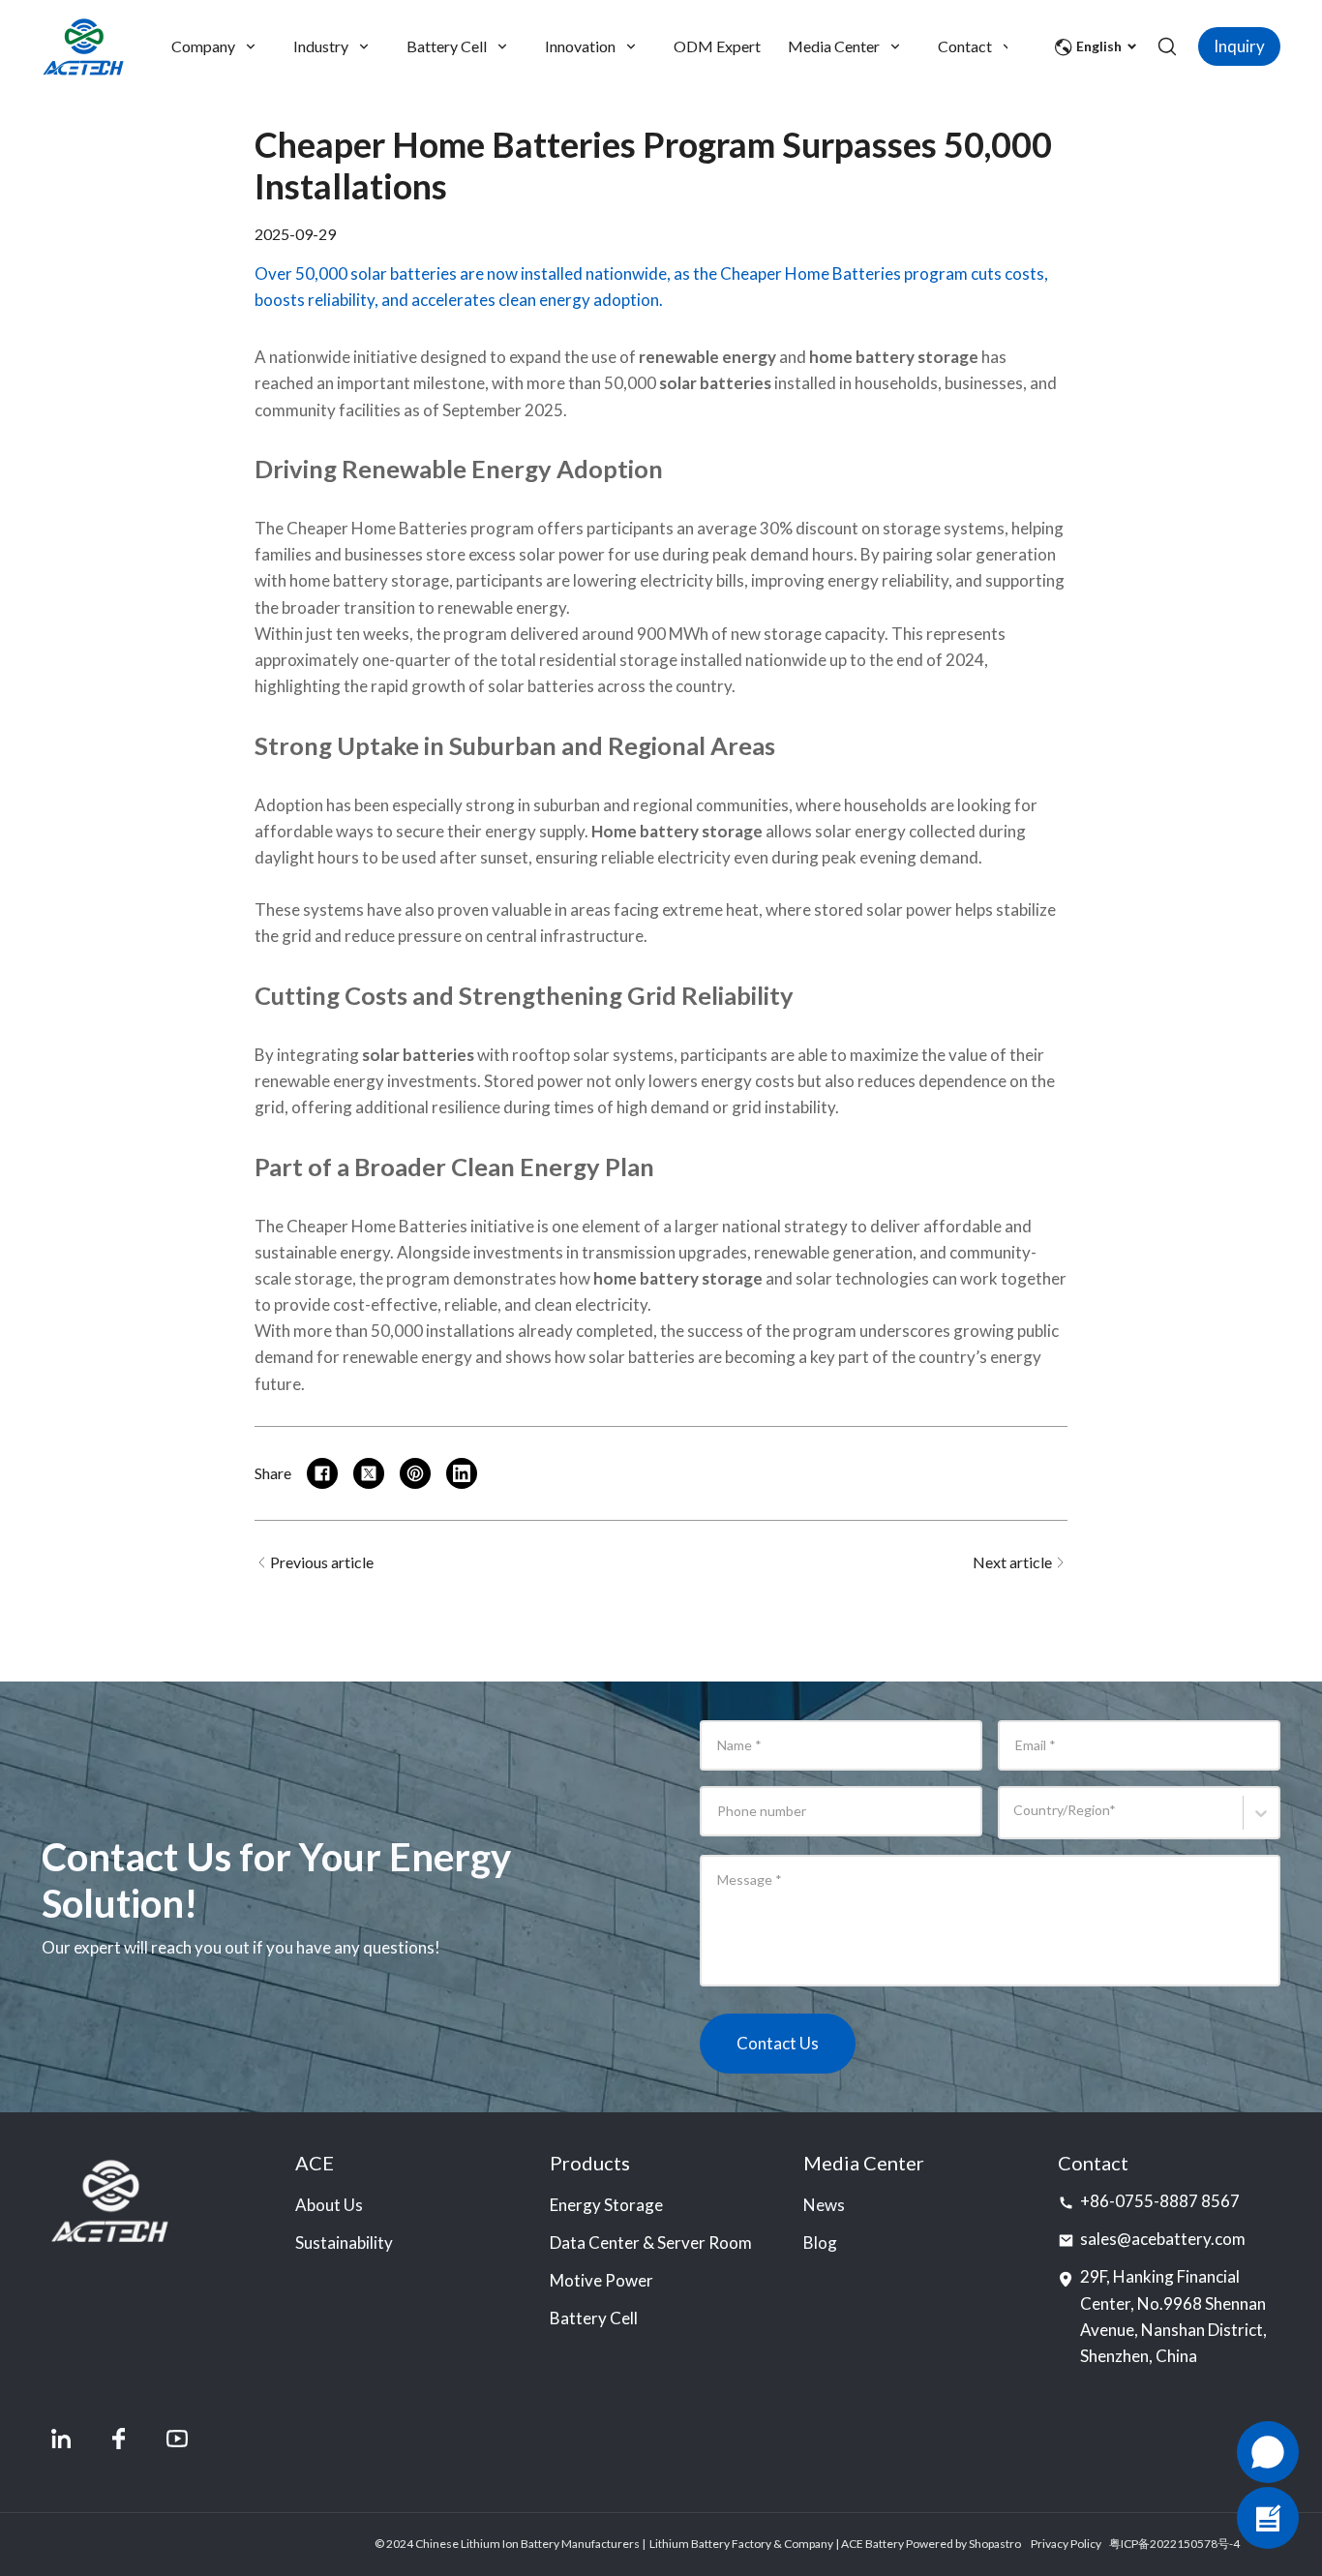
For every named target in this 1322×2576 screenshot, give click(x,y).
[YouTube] (177, 2439)
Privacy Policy (1066, 2544)
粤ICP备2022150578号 (1169, 2544)
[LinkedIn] (61, 2439)
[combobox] (1017, 1821)
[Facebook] (119, 2439)
